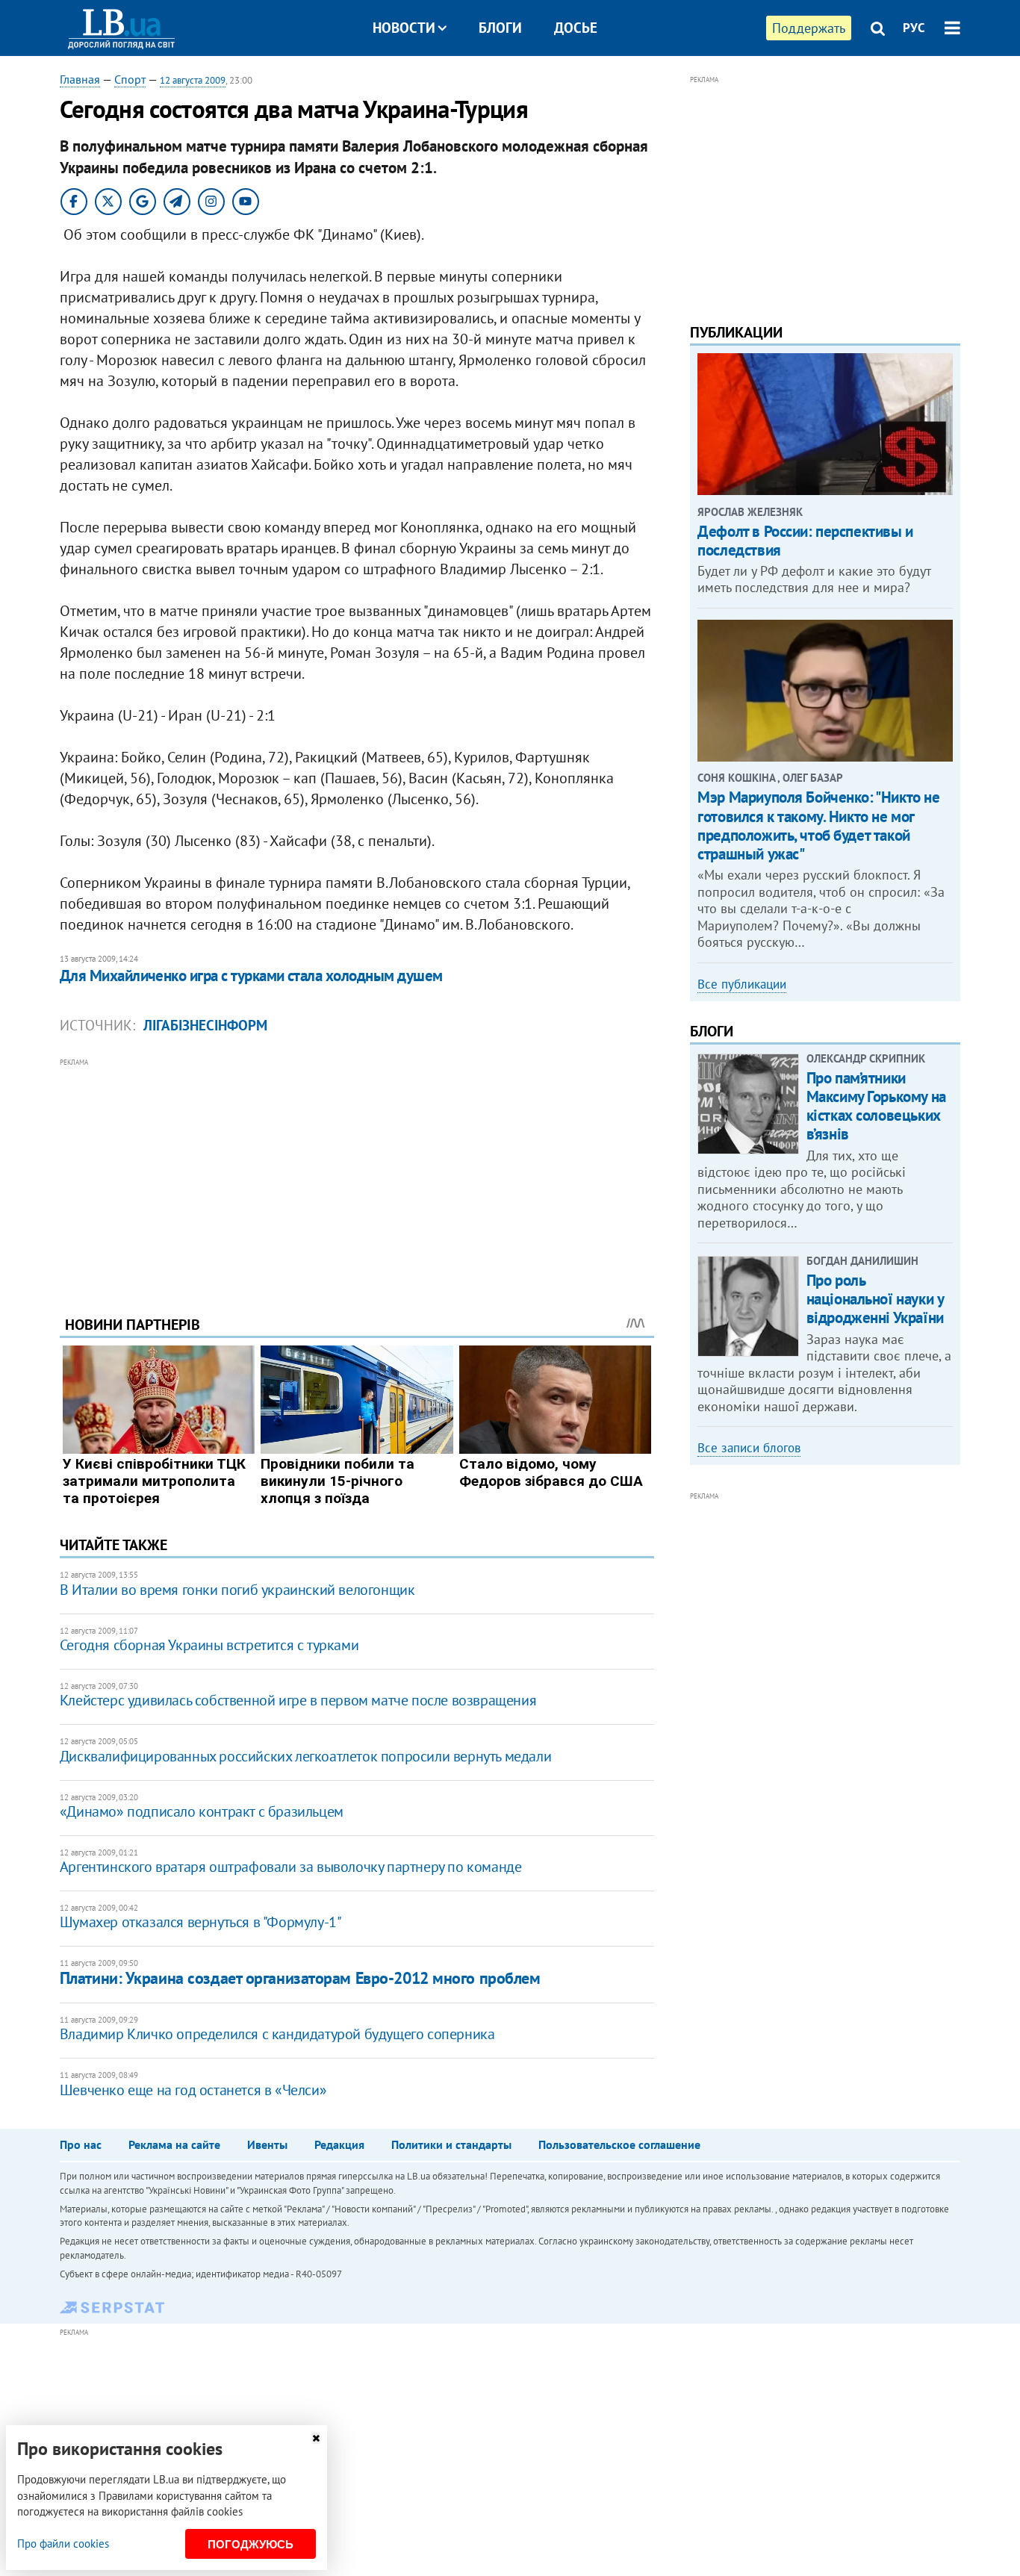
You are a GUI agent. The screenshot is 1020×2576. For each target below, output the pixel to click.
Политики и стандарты (451, 2144)
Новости (404, 28)
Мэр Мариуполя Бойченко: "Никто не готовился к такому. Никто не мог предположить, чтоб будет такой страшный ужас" (818, 825)
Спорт (130, 79)
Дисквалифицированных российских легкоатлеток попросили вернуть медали (305, 1756)
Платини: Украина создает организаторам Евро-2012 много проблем (300, 1978)
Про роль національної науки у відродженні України (875, 1299)
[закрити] (316, 2438)
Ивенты (267, 2144)
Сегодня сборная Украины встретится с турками (209, 1645)
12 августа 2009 (193, 80)
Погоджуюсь (251, 2544)
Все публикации (742, 984)
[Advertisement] (357, 1175)
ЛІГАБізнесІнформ (205, 1025)
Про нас (81, 2144)
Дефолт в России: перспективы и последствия (805, 541)
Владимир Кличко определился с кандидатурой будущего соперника (277, 2034)
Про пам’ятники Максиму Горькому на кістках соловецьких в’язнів (876, 1106)
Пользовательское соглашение (619, 2144)
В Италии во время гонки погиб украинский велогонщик (237, 1590)
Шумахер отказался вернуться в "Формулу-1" (201, 1922)
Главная (80, 79)
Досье (576, 28)
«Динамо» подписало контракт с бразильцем (202, 1811)
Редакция (339, 2144)
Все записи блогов (749, 1448)
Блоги (500, 28)
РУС (914, 28)
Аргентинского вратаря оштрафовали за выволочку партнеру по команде (291, 1867)
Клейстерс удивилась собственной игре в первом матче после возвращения (298, 1700)
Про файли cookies (63, 2544)
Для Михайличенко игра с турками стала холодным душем (251, 976)
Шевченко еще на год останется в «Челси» (193, 2090)
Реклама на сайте (174, 2144)
